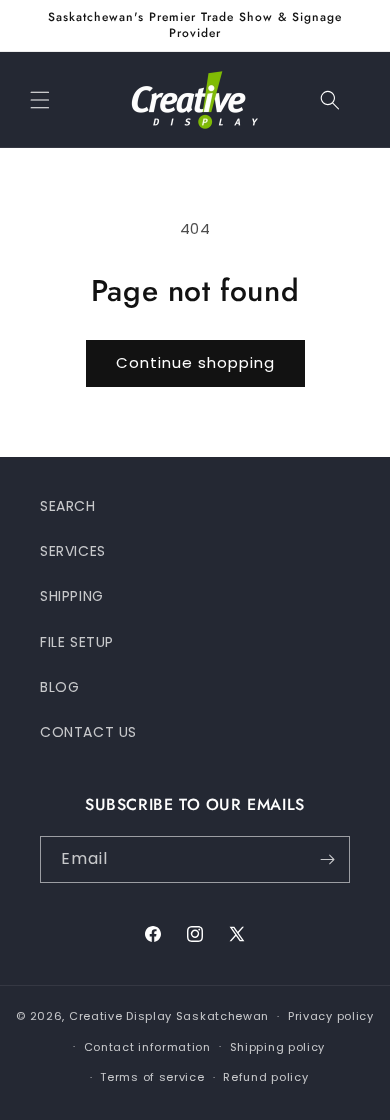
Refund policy (265, 1077)
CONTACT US (88, 732)
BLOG (59, 687)
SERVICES (73, 551)
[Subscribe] (327, 859)
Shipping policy (278, 1047)
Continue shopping (195, 362)
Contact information (147, 1047)
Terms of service (152, 1077)
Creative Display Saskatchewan (169, 1016)
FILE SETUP (77, 642)
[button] (40, 100)
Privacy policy (331, 1016)
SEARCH (68, 506)
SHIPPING (72, 596)
